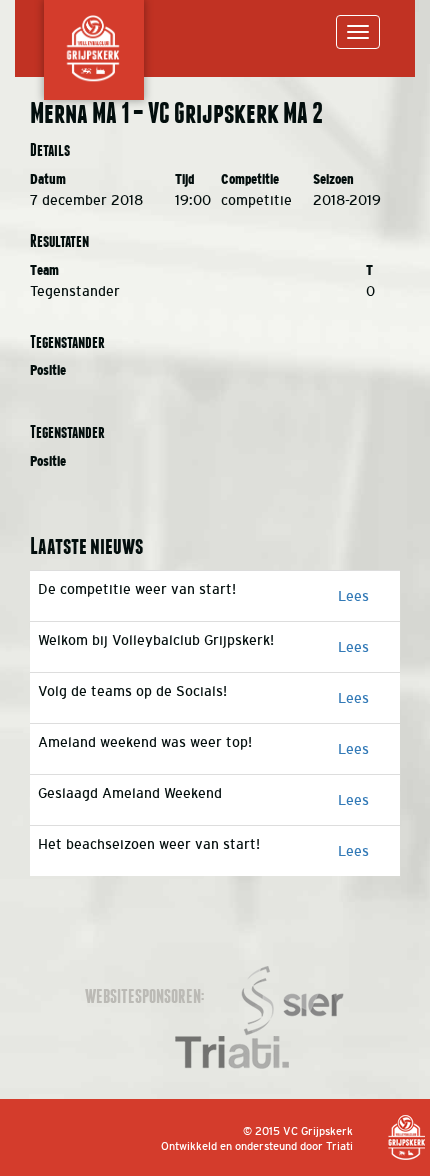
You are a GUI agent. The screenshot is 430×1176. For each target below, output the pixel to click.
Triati (339, 1146)
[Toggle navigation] (358, 32)
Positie (48, 370)
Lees (353, 596)
